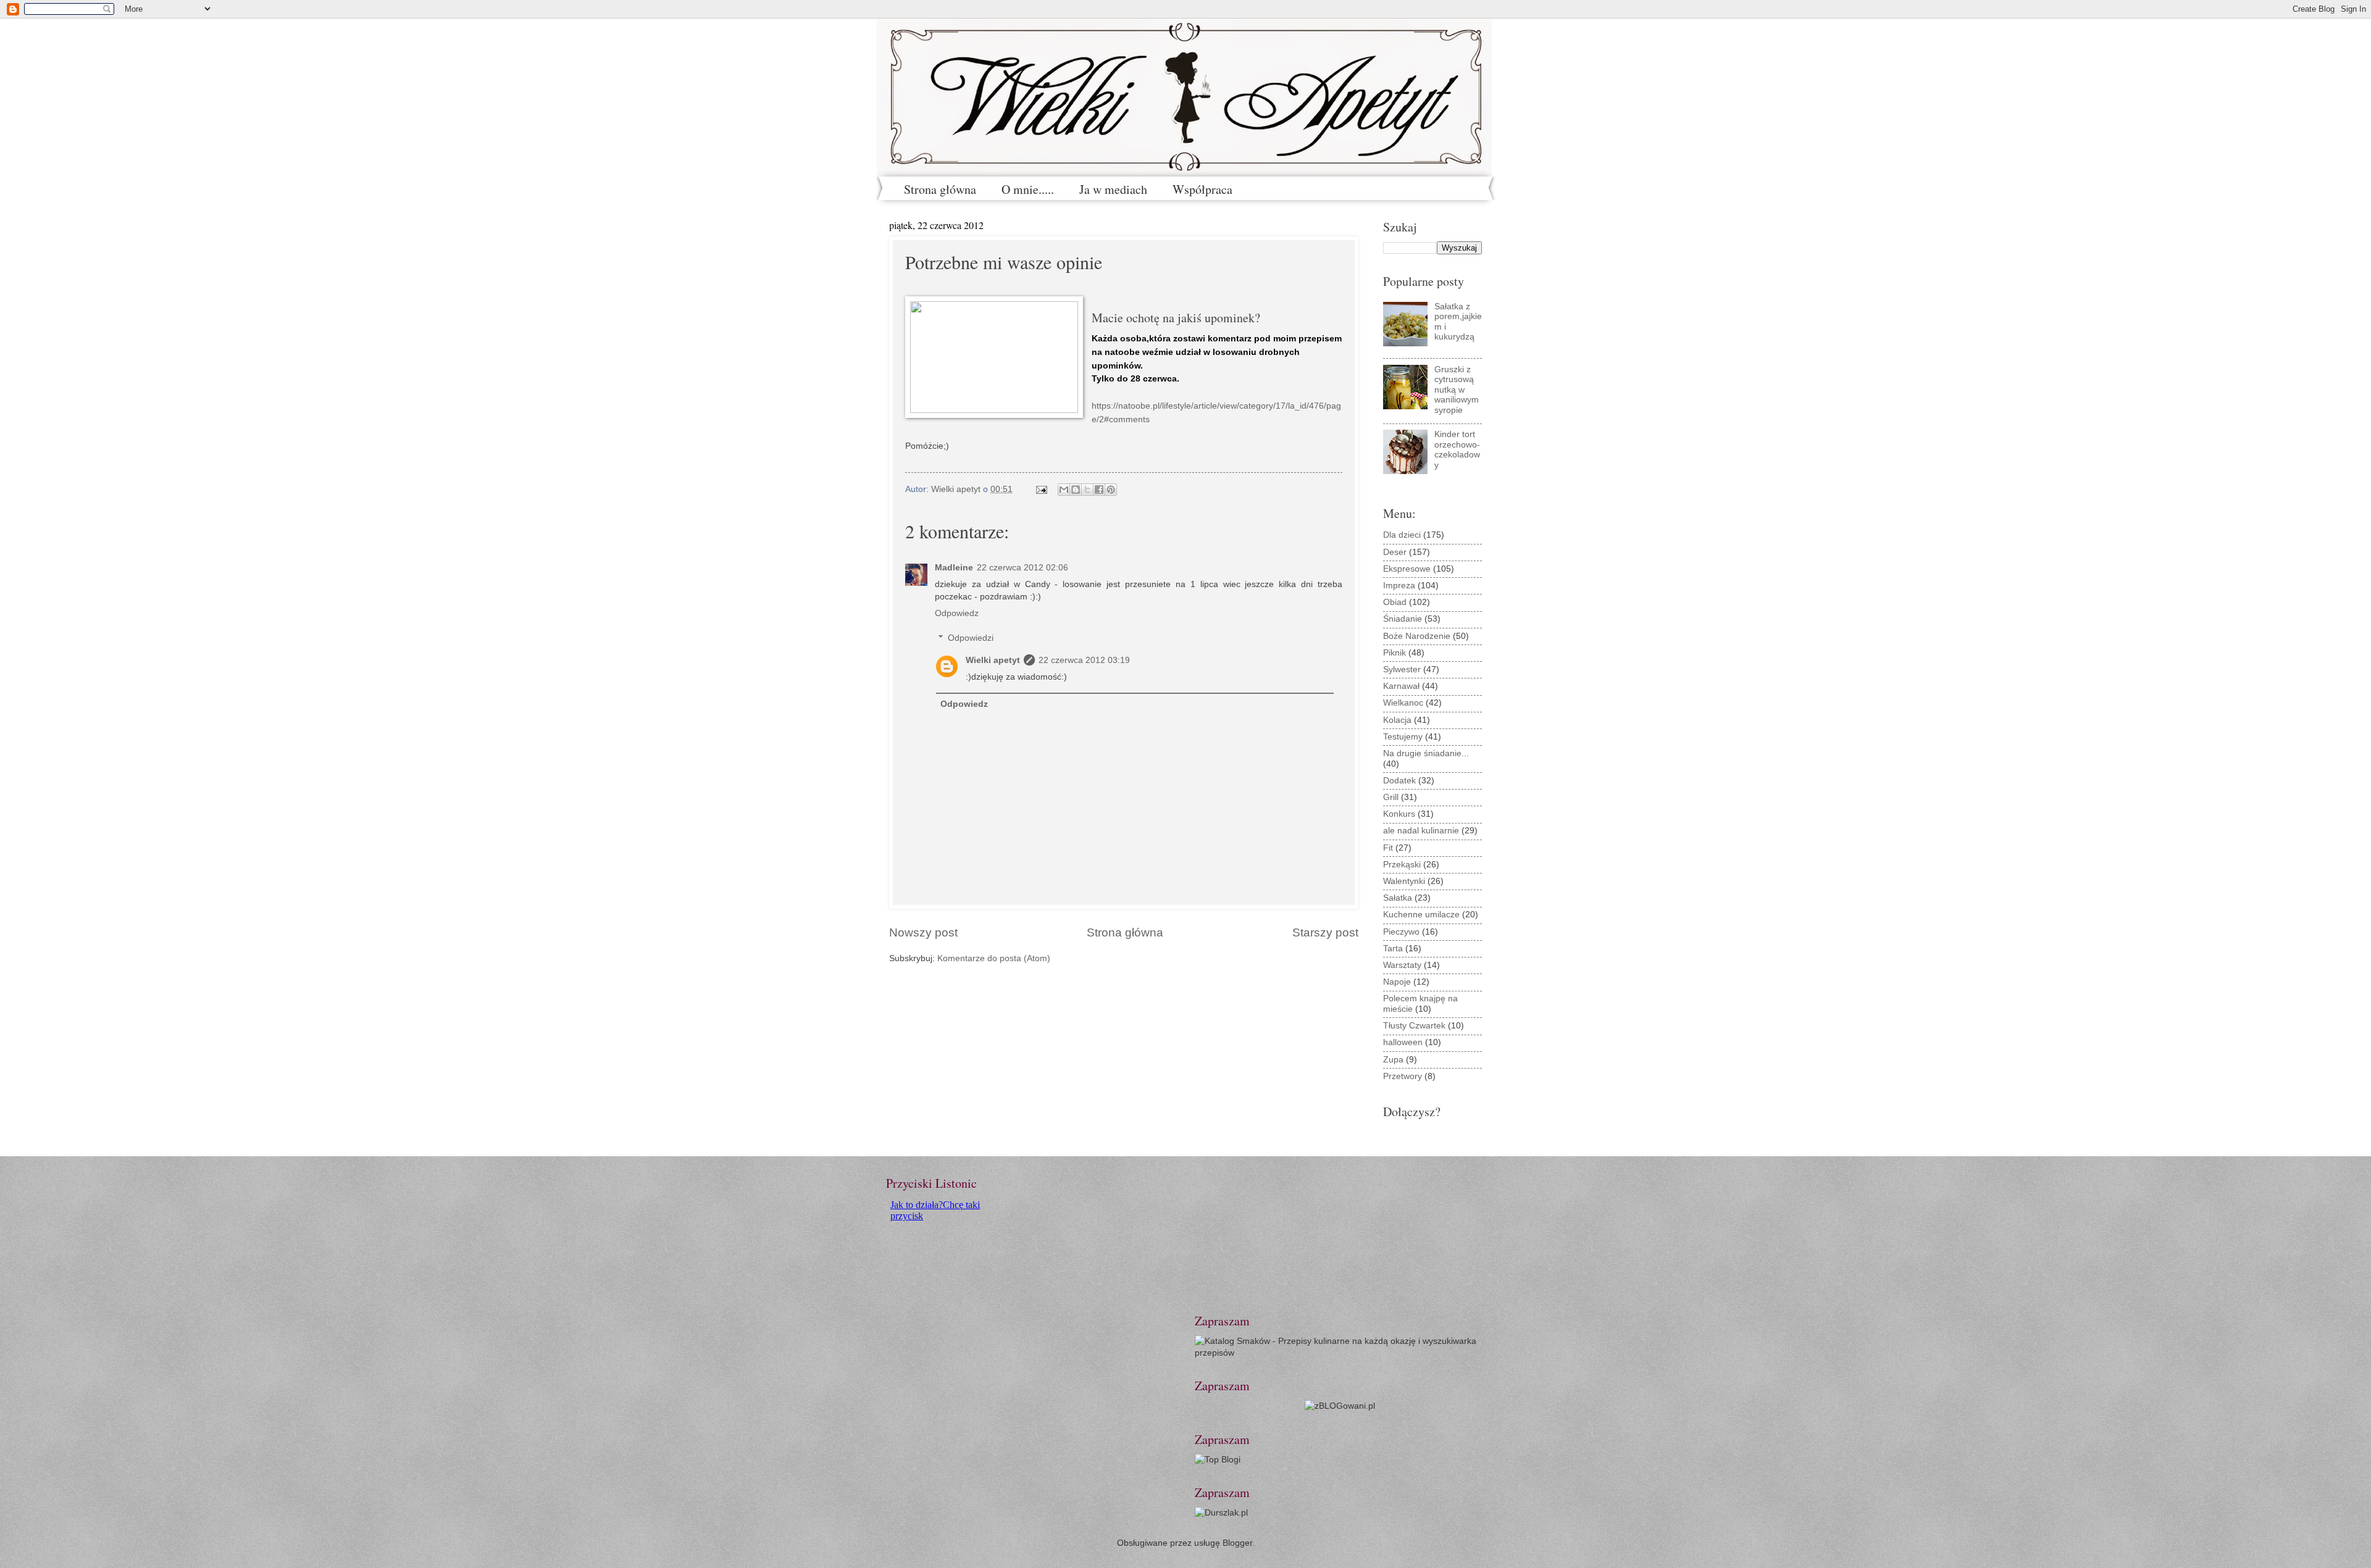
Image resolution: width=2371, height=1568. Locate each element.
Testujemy (1403, 737)
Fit (1388, 848)
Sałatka (1398, 898)
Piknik (1395, 653)
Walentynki (1404, 881)
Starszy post (1325, 932)
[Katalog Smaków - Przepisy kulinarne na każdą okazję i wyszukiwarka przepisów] (1340, 1353)
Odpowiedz (957, 613)
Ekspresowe (1407, 569)
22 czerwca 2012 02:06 (1022, 568)
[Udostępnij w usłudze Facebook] (1099, 490)
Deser (1395, 552)
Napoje (1397, 982)
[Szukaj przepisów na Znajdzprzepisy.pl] (1218, 1460)
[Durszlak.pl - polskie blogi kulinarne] (1221, 1513)
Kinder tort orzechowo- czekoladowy (1457, 450)
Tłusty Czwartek (1414, 1026)
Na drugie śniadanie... (1426, 753)
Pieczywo (1401, 932)
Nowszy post (923, 932)
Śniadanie (1403, 619)
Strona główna (940, 189)
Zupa (1393, 1060)
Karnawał (1401, 686)
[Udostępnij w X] (1087, 490)
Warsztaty (1402, 965)
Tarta (1393, 949)
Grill (1391, 797)
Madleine (954, 568)
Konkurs (1399, 814)
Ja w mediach (1113, 189)
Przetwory (1403, 1076)
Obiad (1395, 602)
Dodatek (1399, 781)
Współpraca (1202, 189)
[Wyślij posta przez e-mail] (1041, 489)
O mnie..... (1028, 189)
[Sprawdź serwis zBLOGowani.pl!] (1340, 1406)
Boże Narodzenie (1417, 636)
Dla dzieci (1402, 535)
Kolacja (1397, 720)
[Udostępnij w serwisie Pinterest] (1111, 490)
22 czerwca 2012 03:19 (1084, 660)
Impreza (1399, 586)
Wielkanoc (1403, 703)
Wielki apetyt (993, 660)
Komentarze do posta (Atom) (994, 958)
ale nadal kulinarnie (1421, 831)
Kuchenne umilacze (1421, 915)
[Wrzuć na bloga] (1076, 490)
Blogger (1237, 1543)
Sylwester (1402, 669)
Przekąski (1402, 865)
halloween (1403, 1042)
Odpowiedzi (971, 638)
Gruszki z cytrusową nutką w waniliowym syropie (1457, 390)
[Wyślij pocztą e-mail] (1064, 490)
